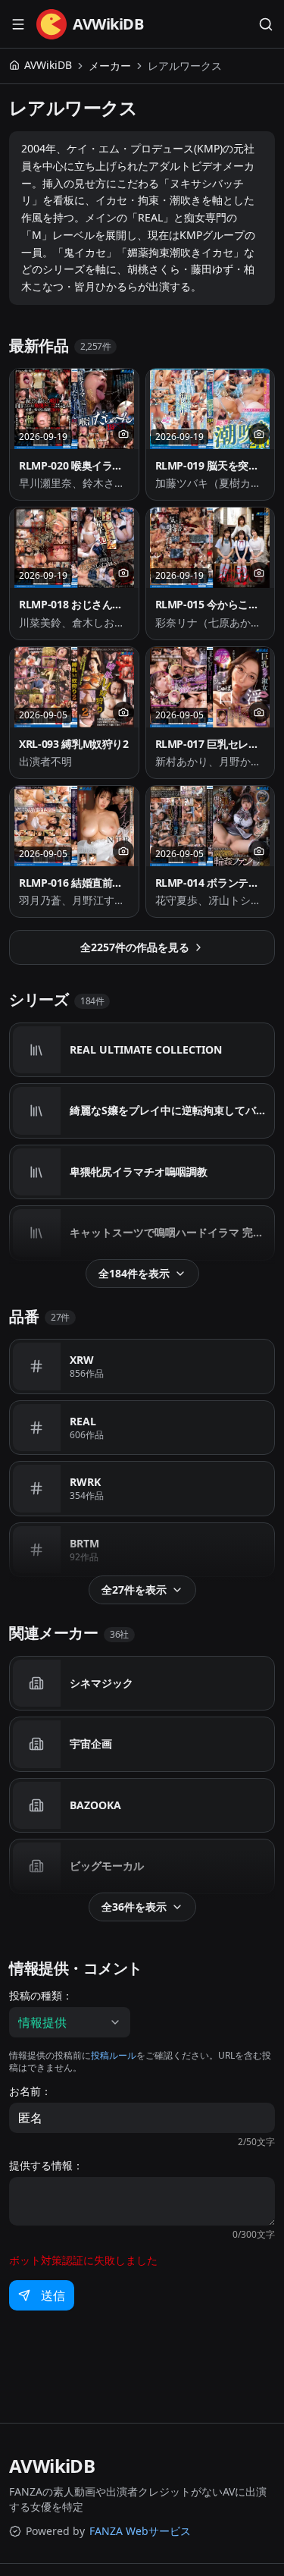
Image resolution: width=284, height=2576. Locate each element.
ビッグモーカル (107, 1866)
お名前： (30, 2091)
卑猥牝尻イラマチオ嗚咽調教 (139, 1172)
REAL (83, 1421)
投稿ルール (114, 2055)
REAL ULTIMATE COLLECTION (146, 1049)
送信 (53, 2295)
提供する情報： (46, 2166)
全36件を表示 (134, 1907)
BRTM (84, 1543)
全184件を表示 (134, 1273)
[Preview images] (123, 434)
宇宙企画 (91, 1744)
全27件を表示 (134, 1590)
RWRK (85, 1482)
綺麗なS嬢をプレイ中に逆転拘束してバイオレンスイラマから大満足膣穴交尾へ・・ (171, 1110)
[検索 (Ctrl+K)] (266, 24)
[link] (185, 66)
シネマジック (101, 1683)
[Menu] (18, 24)
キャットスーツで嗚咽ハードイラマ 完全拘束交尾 (171, 1232)
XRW (82, 1360)
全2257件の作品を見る (135, 947)
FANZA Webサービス (140, 2531)
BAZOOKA (95, 1805)
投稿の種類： (41, 1996)
